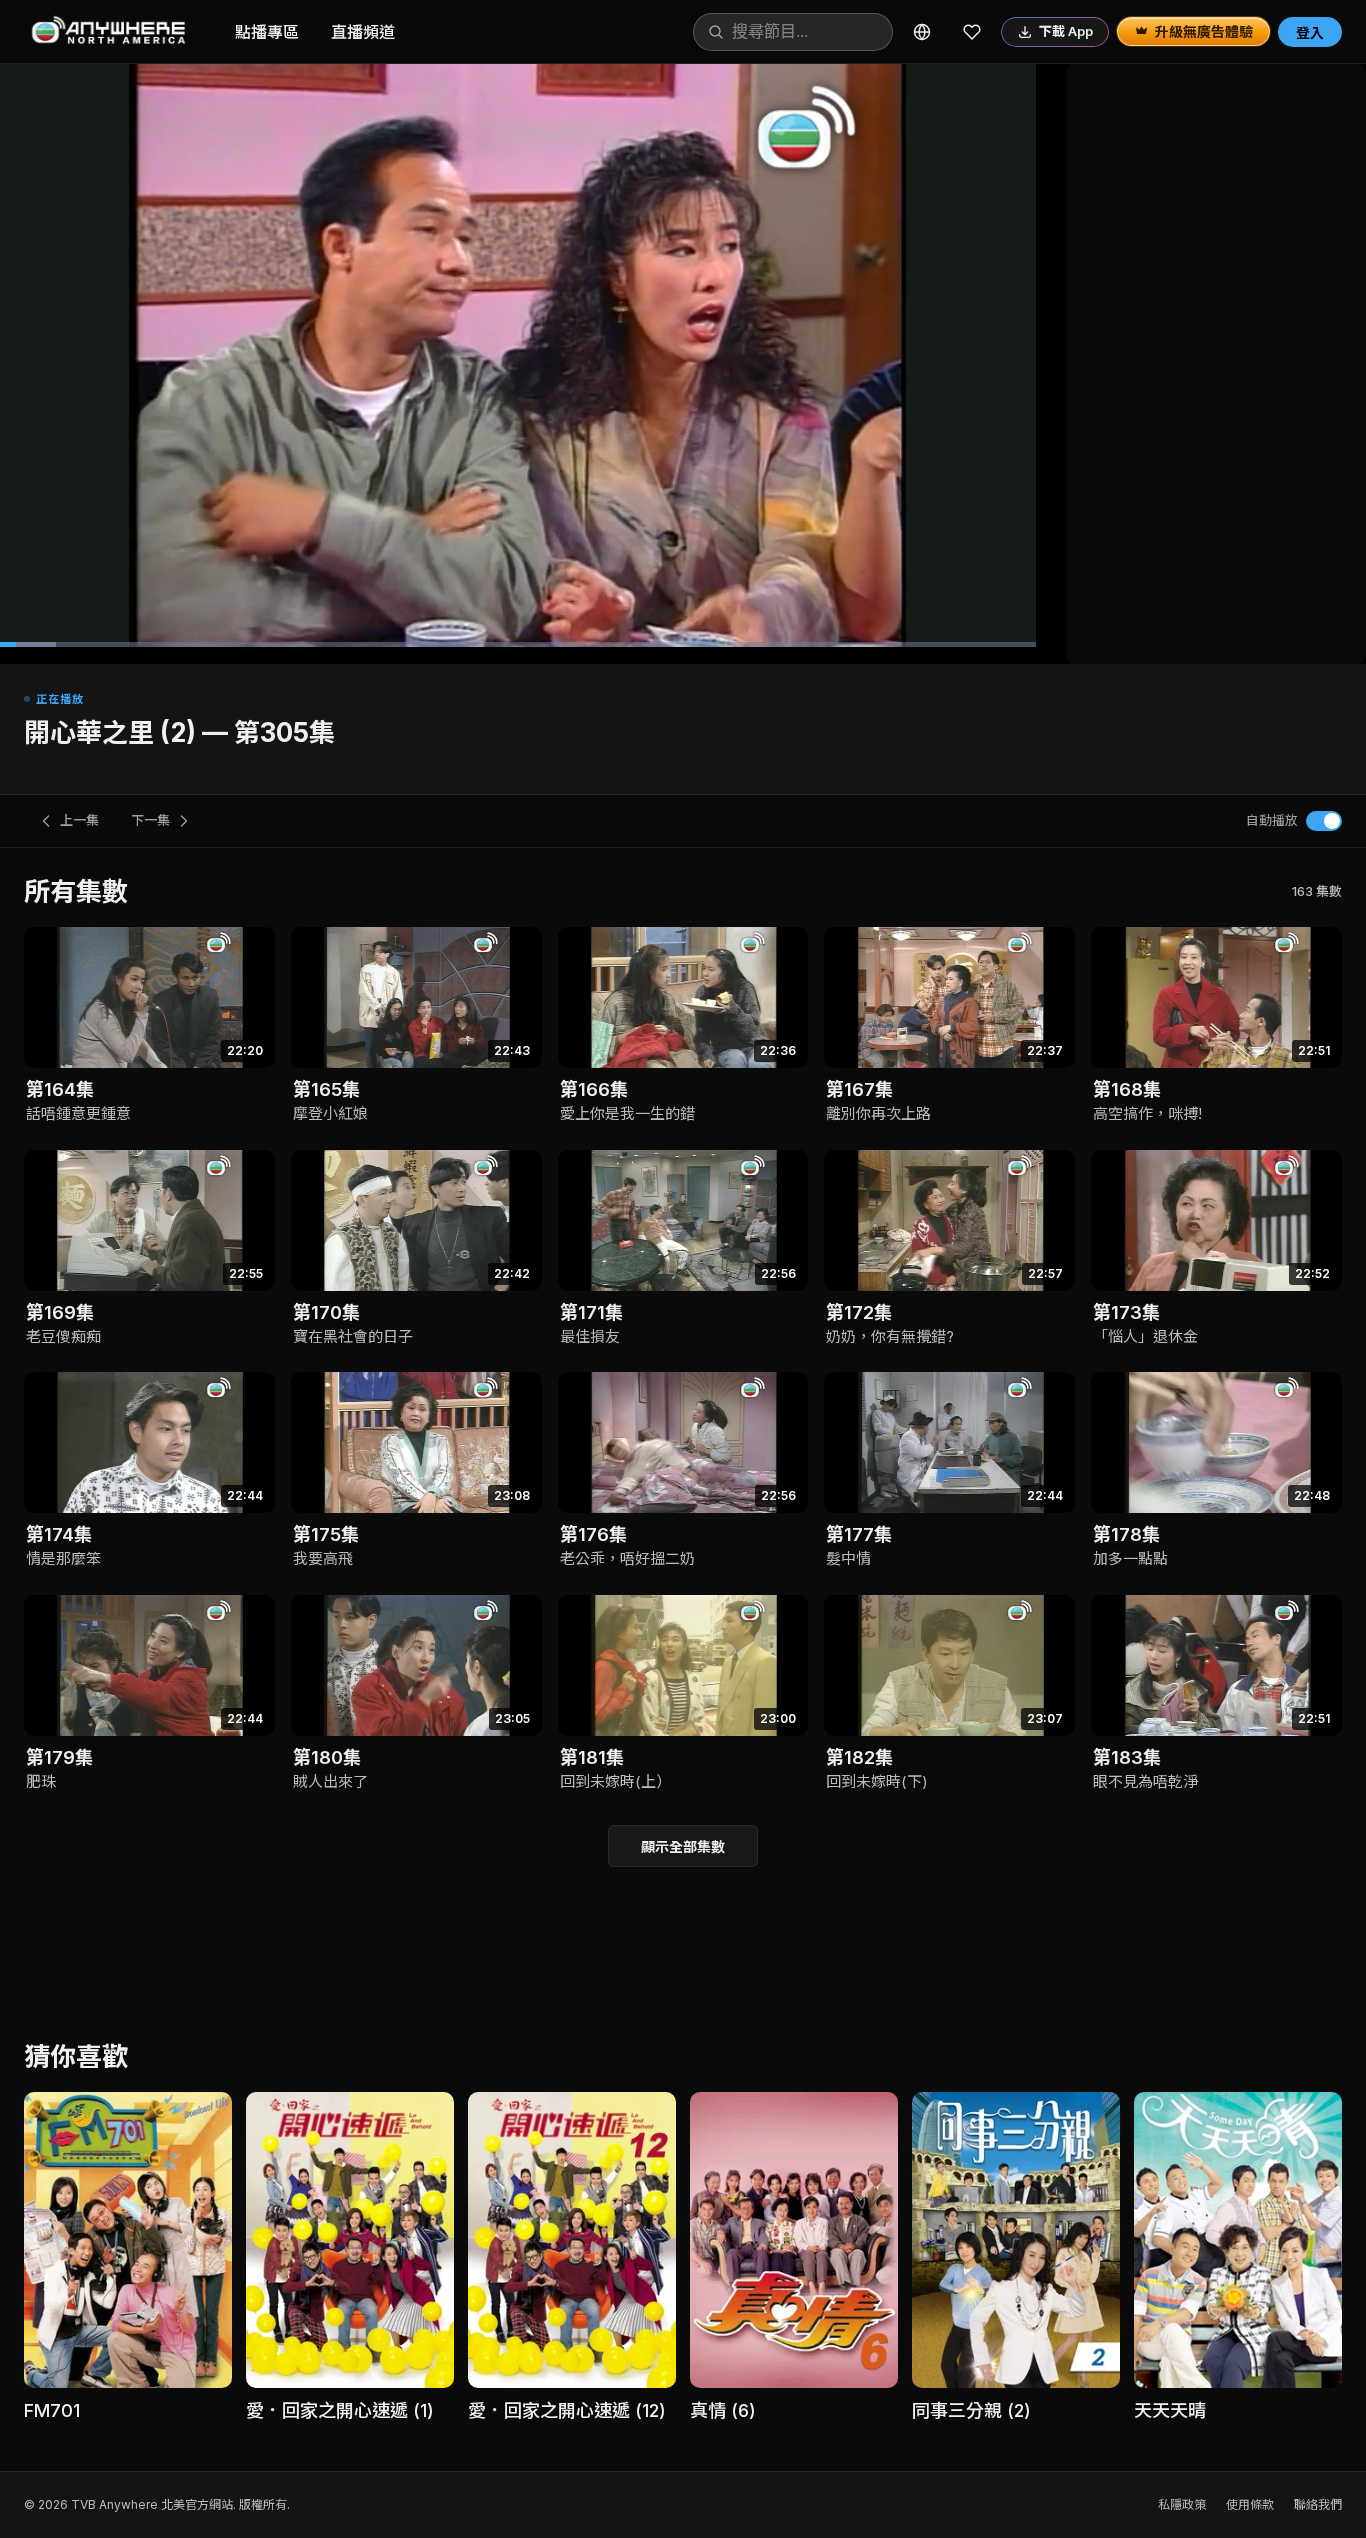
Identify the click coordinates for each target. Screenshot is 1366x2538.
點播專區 (267, 32)
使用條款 (1250, 2504)
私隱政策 (1182, 2504)
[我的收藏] (972, 32)
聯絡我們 (1318, 2504)
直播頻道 (363, 32)
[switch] (1324, 821)
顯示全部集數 (683, 1846)
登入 (1310, 32)
